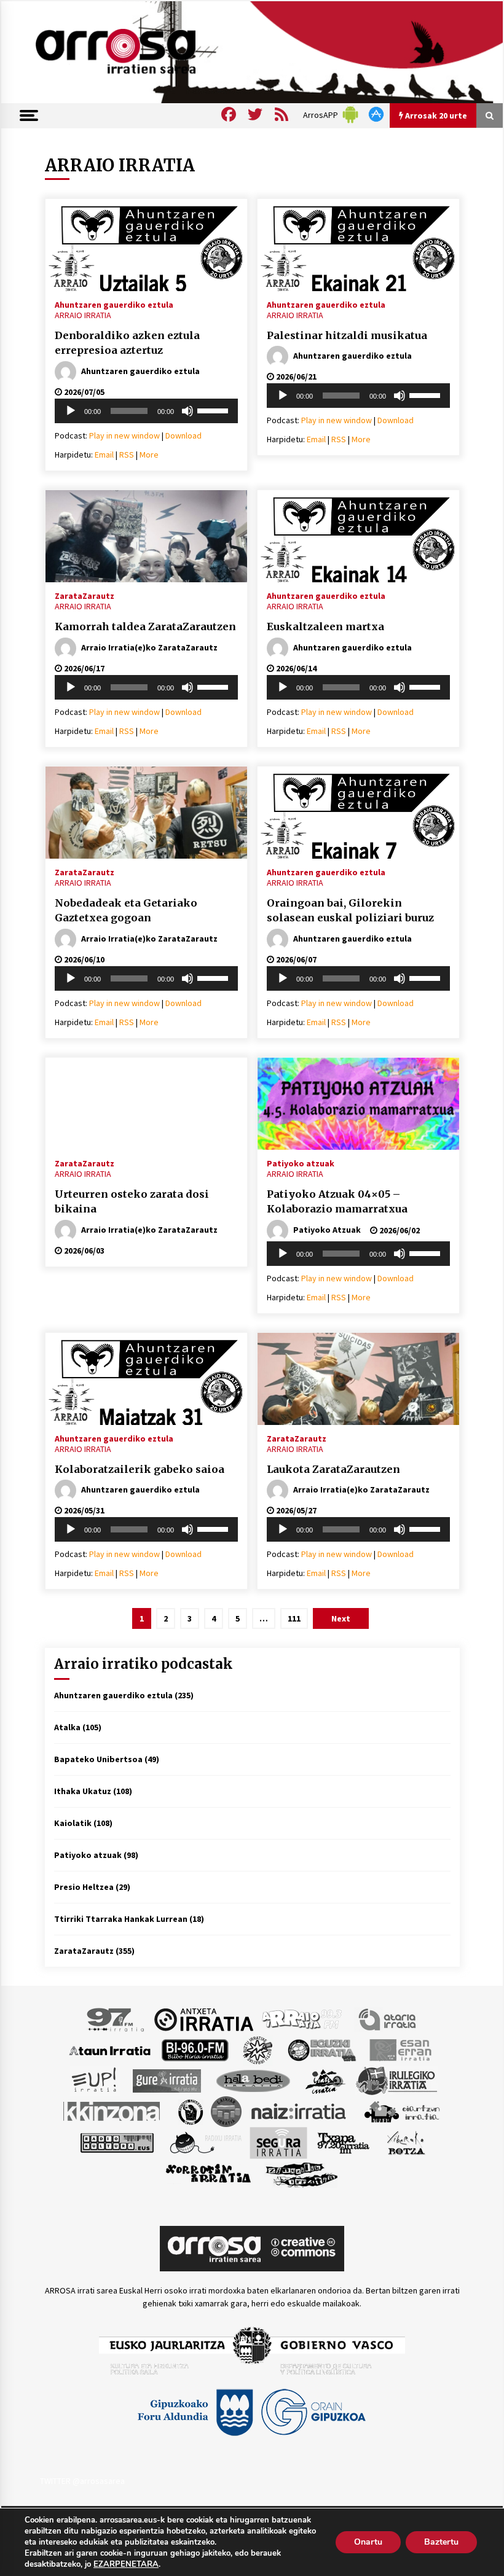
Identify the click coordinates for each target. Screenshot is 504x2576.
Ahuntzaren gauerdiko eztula (114, 304)
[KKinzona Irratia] (112, 2111)
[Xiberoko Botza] (405, 2142)
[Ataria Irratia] (388, 2019)
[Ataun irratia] (110, 2050)
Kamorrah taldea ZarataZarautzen (145, 626)
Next (341, 1618)
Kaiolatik (73, 1823)
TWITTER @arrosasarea (82, 2481)
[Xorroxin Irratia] (208, 2174)
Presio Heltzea (84, 1887)
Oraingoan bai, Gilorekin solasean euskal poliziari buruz (350, 911)
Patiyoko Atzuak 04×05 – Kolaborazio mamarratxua (337, 1202)
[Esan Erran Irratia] (400, 2050)
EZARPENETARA (126, 2564)
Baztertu (441, 2542)
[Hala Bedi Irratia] (253, 2080)
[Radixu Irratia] (205, 2142)
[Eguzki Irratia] (321, 2050)
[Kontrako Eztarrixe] (190, 2111)
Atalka (67, 1727)
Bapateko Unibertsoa (98, 1759)
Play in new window (124, 435)
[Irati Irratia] (326, 2080)
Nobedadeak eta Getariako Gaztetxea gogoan (126, 911)
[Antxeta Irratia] (204, 2019)
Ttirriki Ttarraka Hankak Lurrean (121, 1919)
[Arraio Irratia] (302, 2019)
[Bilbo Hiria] (195, 2050)
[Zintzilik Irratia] (302, 2174)
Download (183, 435)
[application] (146, 411)
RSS (127, 455)
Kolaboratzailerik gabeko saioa (140, 1469)
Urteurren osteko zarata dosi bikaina (132, 1202)
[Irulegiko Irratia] (396, 2080)
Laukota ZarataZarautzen (333, 1469)
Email (104, 455)
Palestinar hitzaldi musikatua (347, 335)
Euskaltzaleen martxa (325, 626)
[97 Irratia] (116, 2019)
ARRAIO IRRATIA (83, 315)
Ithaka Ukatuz (83, 1791)
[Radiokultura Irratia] (117, 2142)
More (149, 455)
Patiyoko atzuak (301, 1163)
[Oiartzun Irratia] (402, 2111)
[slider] (215, 410)
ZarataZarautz (85, 595)
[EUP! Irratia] (95, 2080)
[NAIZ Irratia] (299, 2111)
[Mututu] (187, 411)
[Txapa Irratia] (343, 2142)
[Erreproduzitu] (71, 411)
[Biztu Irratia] (258, 2050)
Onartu (368, 2542)
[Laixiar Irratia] (226, 2111)
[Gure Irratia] (167, 2080)
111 (294, 1618)
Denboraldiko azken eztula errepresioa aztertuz (127, 343)
